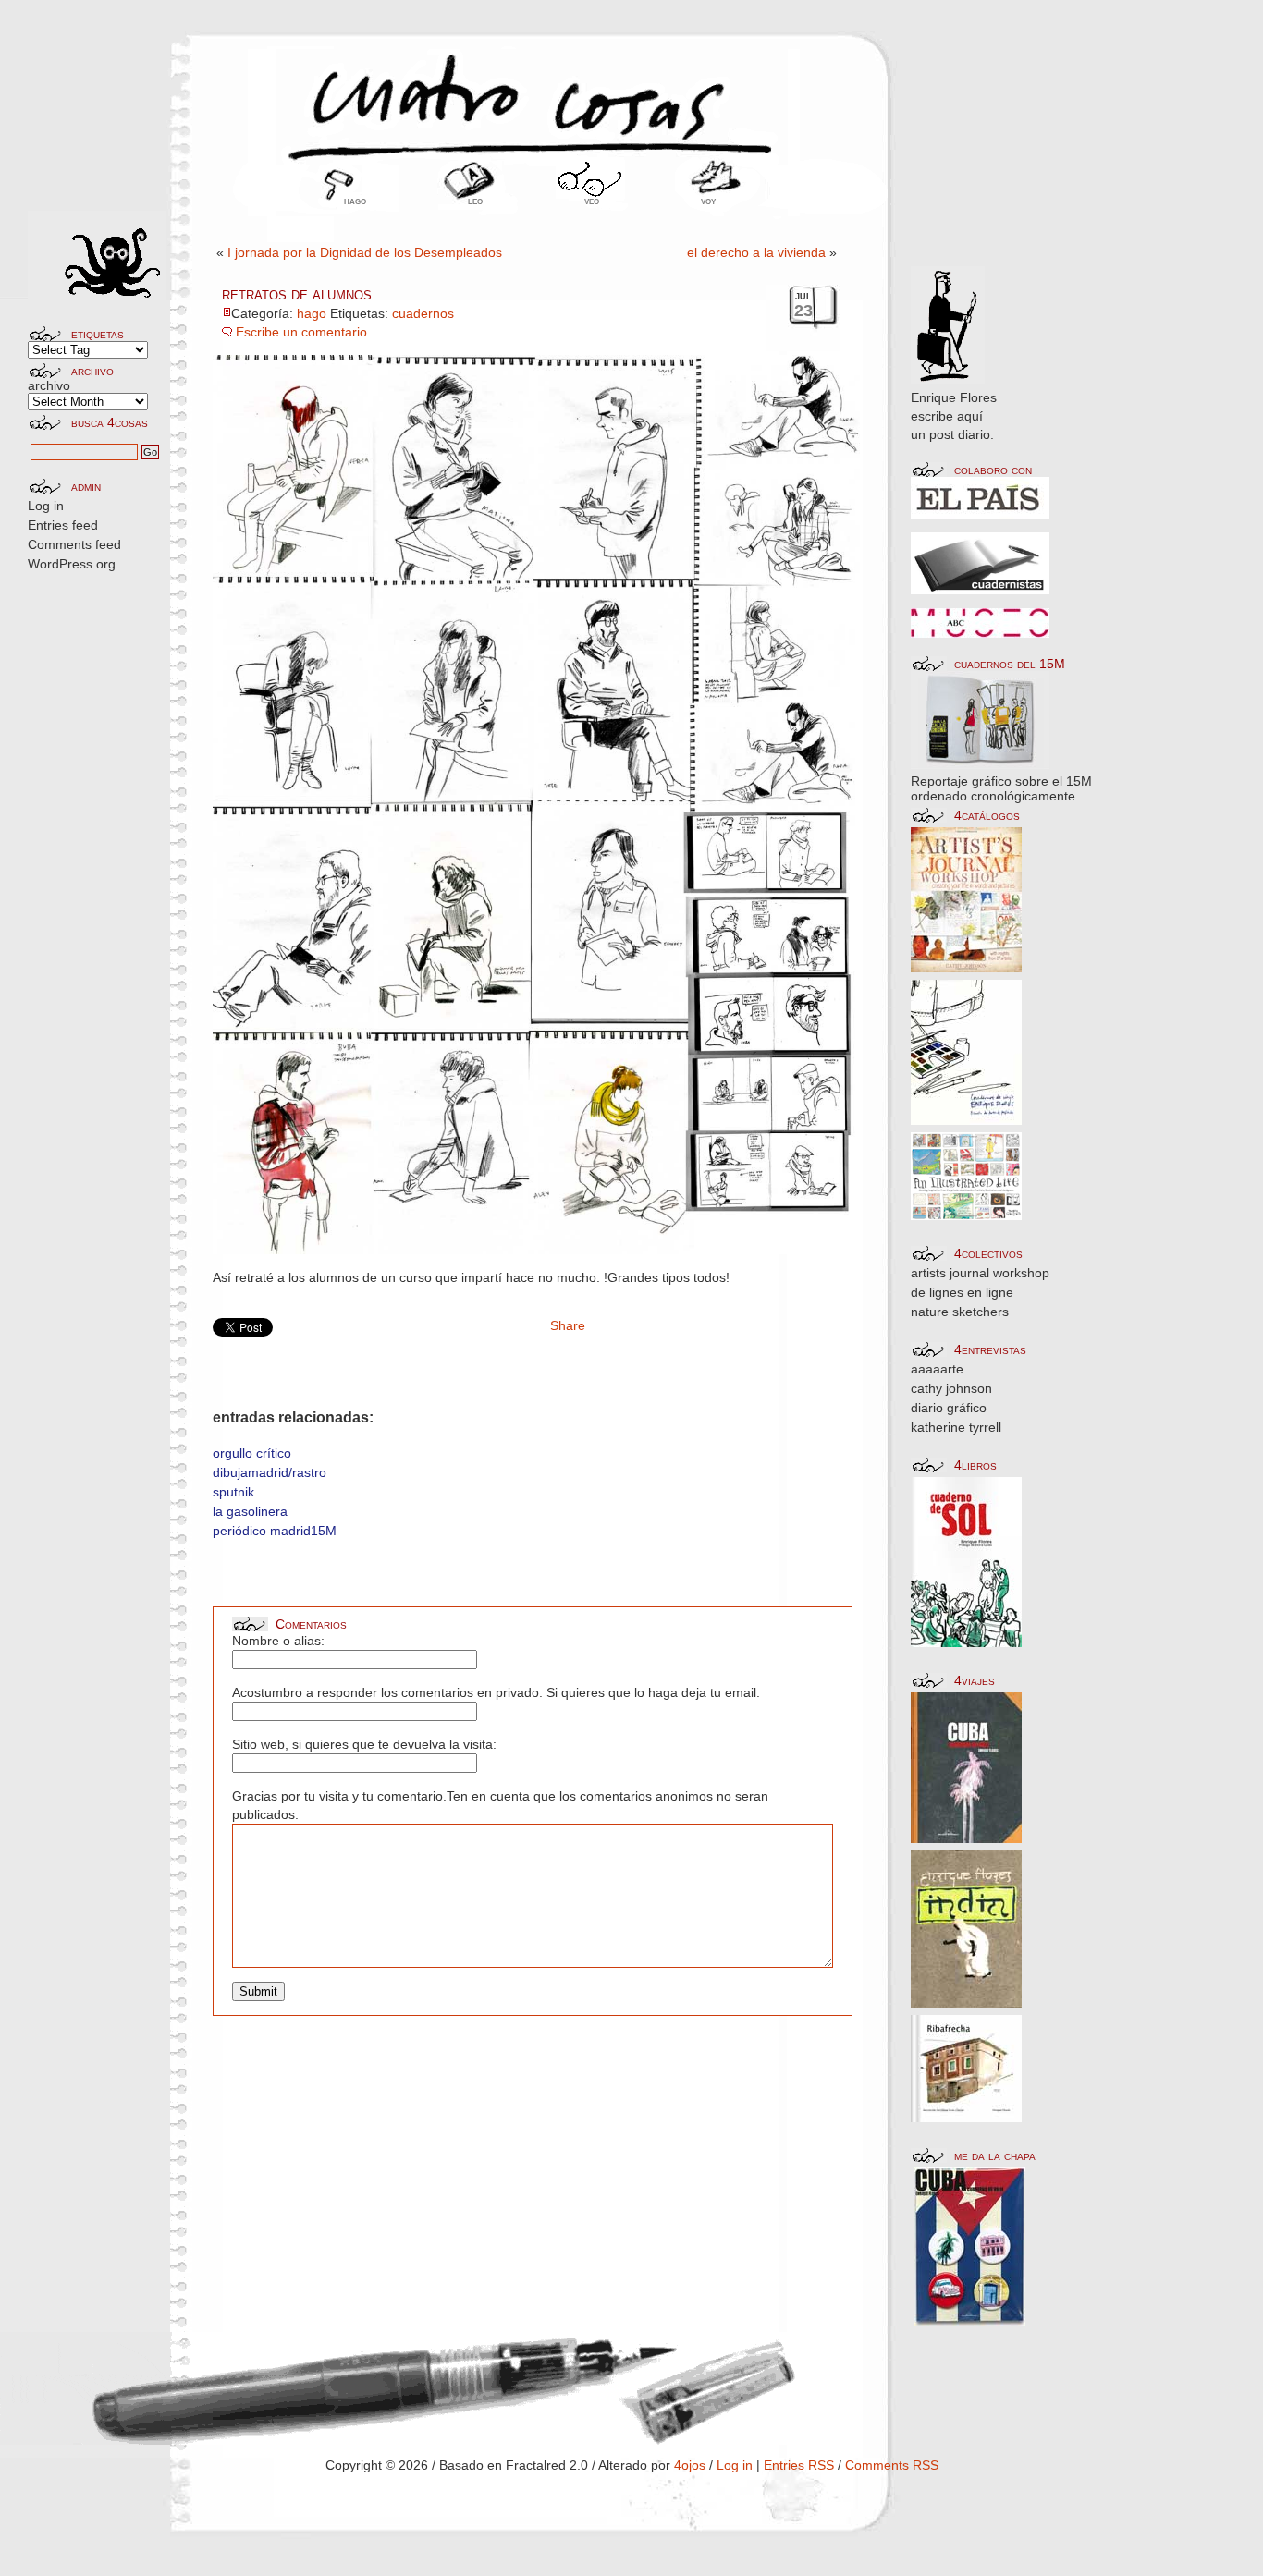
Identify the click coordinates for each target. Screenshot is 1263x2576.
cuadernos (423, 313)
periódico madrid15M (275, 1531)
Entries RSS (799, 2465)
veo (592, 201)
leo (475, 201)
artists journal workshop (980, 1273)
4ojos (690, 2465)
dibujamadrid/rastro (270, 1472)
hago (355, 201)
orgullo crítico (252, 1453)
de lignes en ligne (962, 1292)
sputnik (233, 1492)
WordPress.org (72, 564)
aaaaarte (937, 1369)
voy (708, 201)
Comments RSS (892, 2465)
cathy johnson (951, 1388)
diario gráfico (949, 1408)
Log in (46, 506)
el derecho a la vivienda (756, 252)
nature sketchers (960, 1312)
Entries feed (63, 525)
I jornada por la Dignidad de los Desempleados (365, 252)
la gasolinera (250, 1511)
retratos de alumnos (297, 294)
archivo (49, 385)
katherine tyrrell (956, 1427)
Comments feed (74, 544)
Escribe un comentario (301, 332)
